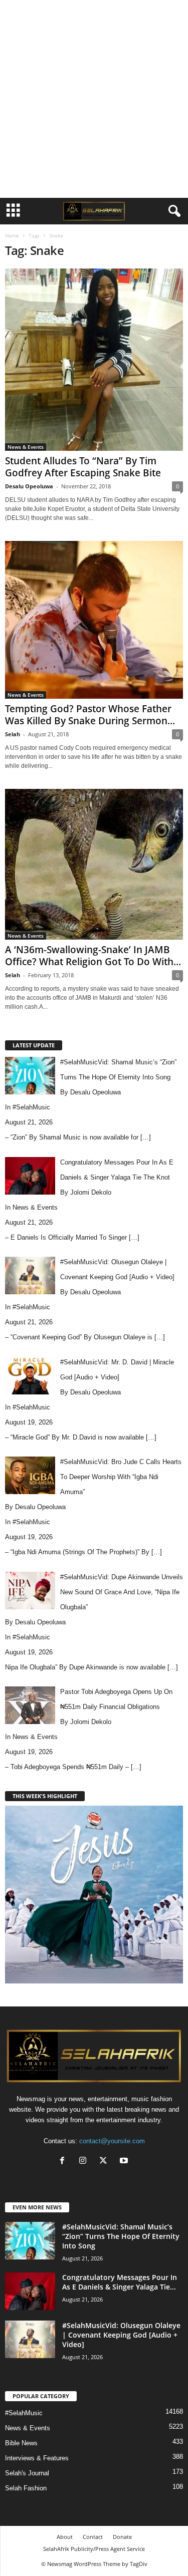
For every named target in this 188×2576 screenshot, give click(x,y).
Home (12, 235)
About (65, 2537)
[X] (106, 2162)
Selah (13, 734)
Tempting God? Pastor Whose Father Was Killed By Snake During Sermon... (90, 715)
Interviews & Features (37, 2458)
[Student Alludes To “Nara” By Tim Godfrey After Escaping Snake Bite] (94, 360)
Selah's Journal (27, 2473)
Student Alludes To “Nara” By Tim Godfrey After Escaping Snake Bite (83, 467)
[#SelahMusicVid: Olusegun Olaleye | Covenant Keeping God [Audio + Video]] (30, 2339)
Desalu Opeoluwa (29, 486)
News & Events (26, 447)
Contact (93, 2537)
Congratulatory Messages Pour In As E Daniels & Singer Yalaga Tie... (120, 2282)
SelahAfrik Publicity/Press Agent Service (94, 2549)
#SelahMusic (31, 1107)
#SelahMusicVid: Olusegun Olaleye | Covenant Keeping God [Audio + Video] (121, 2335)
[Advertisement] (94, 99)
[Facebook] (64, 2162)
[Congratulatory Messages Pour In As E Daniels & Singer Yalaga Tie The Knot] (30, 2291)
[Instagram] (85, 2162)
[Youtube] (125, 2162)
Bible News (21, 2443)
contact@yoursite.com (112, 2141)
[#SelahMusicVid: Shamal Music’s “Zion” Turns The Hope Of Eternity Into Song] (30, 2241)
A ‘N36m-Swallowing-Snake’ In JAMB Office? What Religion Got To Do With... (93, 956)
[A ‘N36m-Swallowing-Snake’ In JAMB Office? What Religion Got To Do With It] (94, 865)
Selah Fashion (26, 2488)
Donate (122, 2537)
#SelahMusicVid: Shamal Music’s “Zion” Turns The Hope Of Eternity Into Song (121, 2236)
